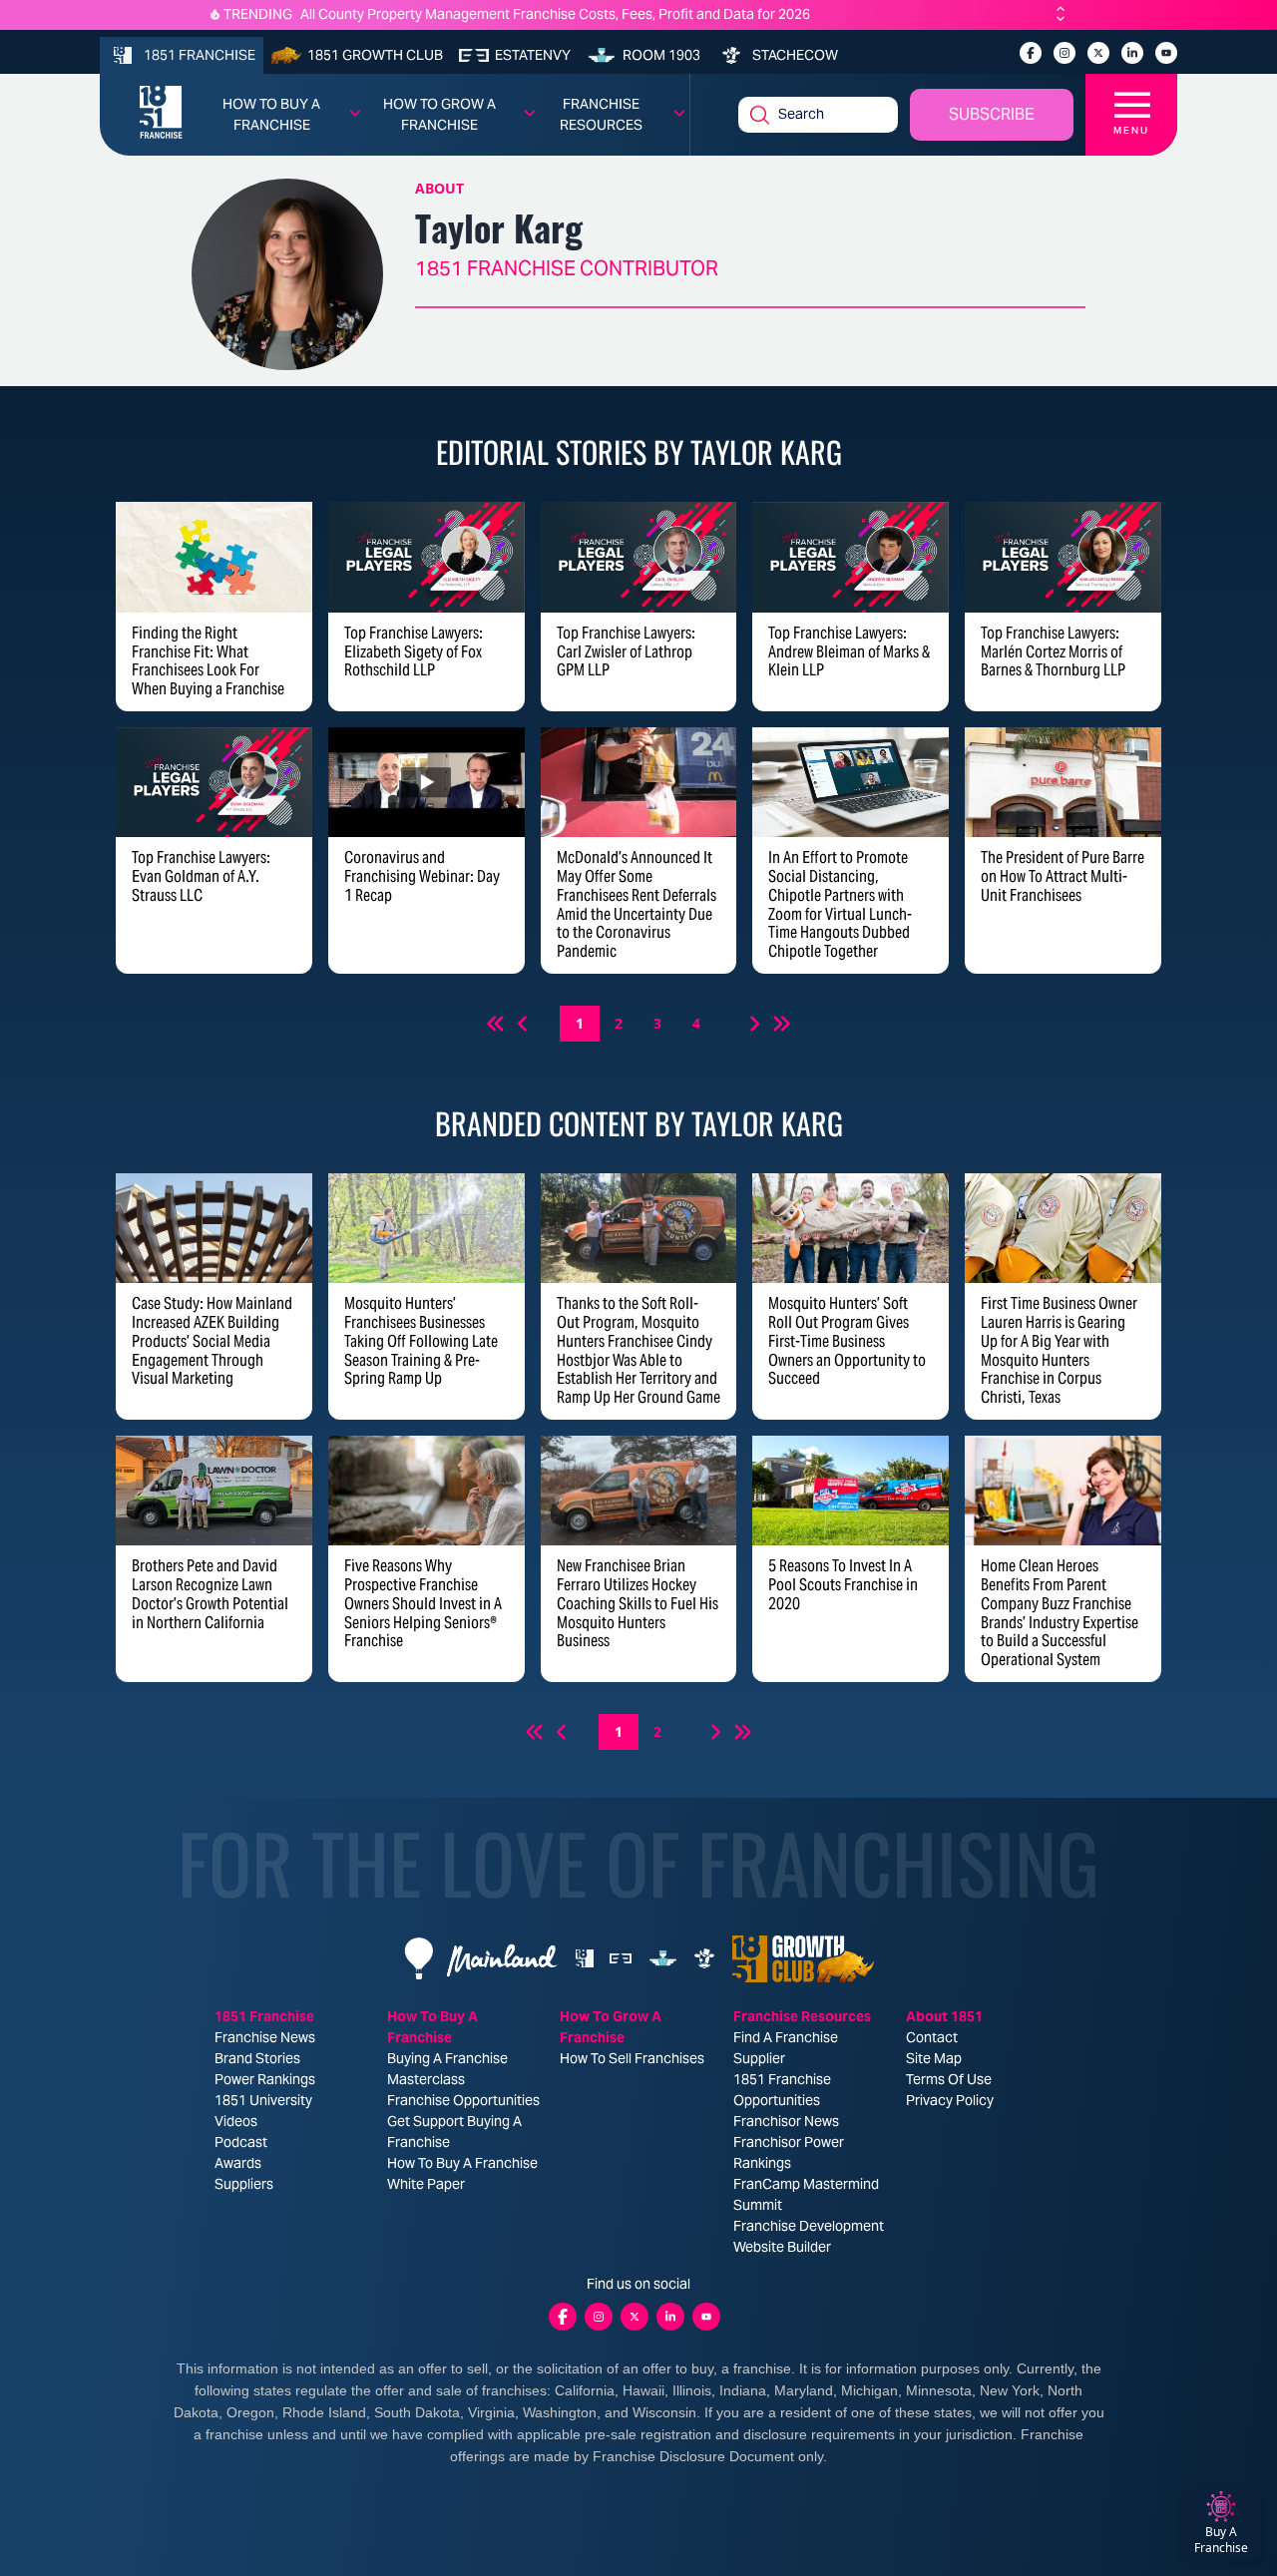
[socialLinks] (1031, 53)
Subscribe (992, 114)
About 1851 (944, 2016)
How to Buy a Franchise (271, 114)
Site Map (934, 2058)
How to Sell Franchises (632, 2058)
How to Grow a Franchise (439, 114)
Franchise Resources (601, 114)
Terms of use (949, 2079)
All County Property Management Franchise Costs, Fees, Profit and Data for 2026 (555, 14)
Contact (932, 2037)
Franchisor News (786, 2121)
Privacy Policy (950, 2100)
